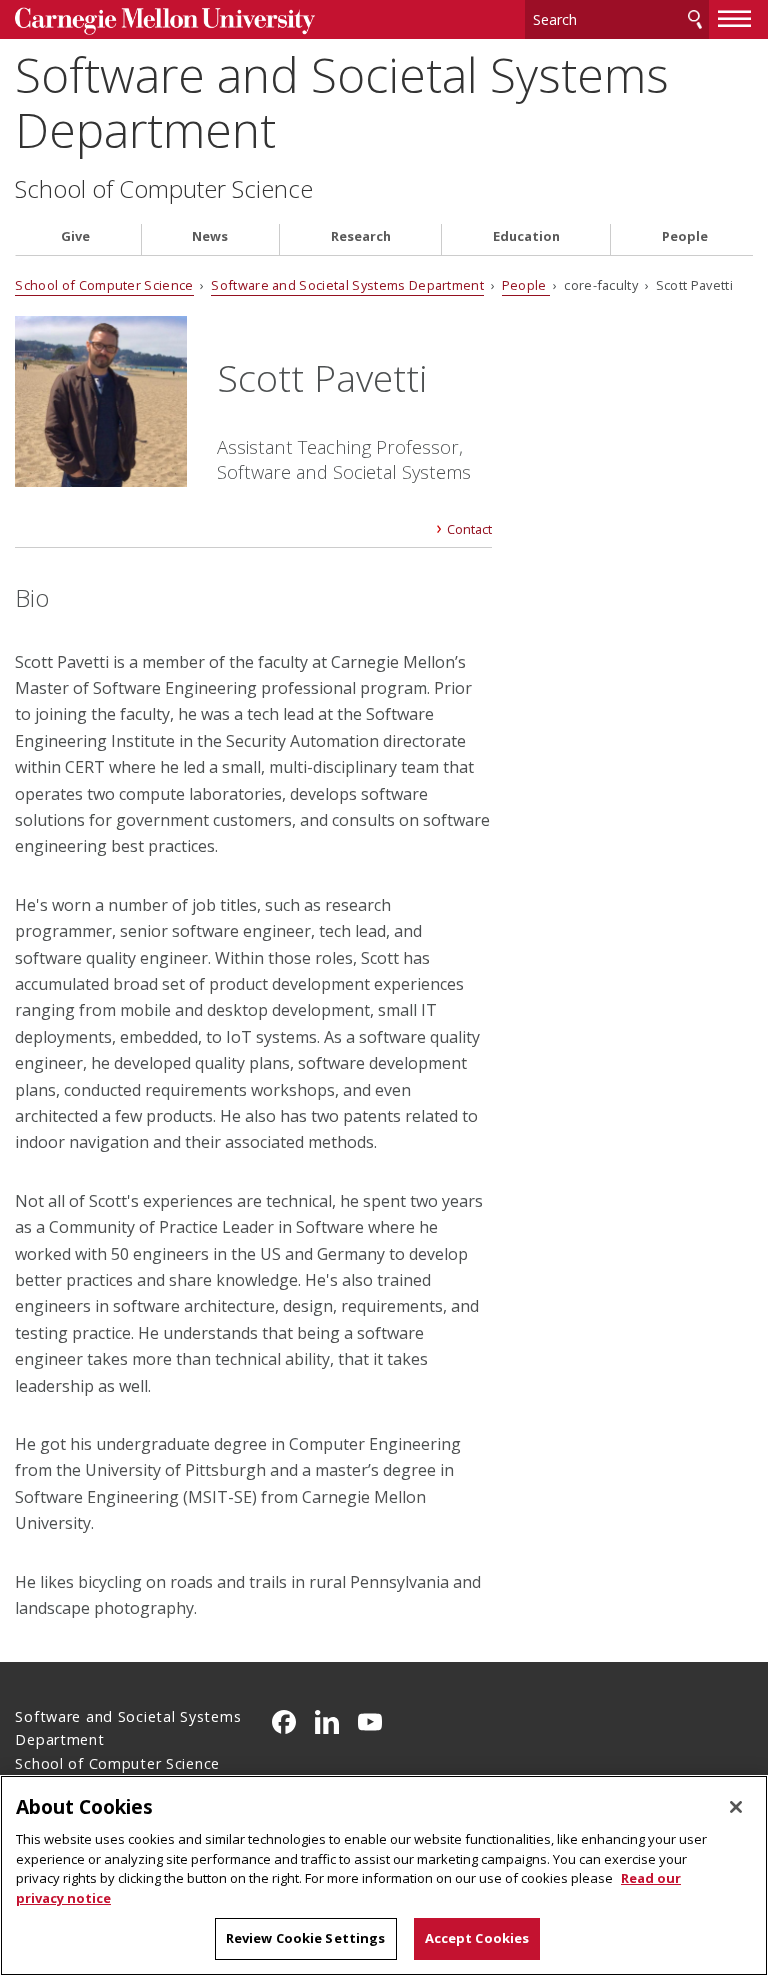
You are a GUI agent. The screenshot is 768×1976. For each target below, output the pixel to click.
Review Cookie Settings (306, 1938)
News (210, 236)
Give (75, 236)
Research (361, 236)
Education (526, 236)
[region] (384, 1875)
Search (695, 19)
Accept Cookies (477, 1938)
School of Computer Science (164, 189)
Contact (469, 529)
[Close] (736, 1807)
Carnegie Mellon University (165, 21)
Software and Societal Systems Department (342, 102)
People (685, 236)
